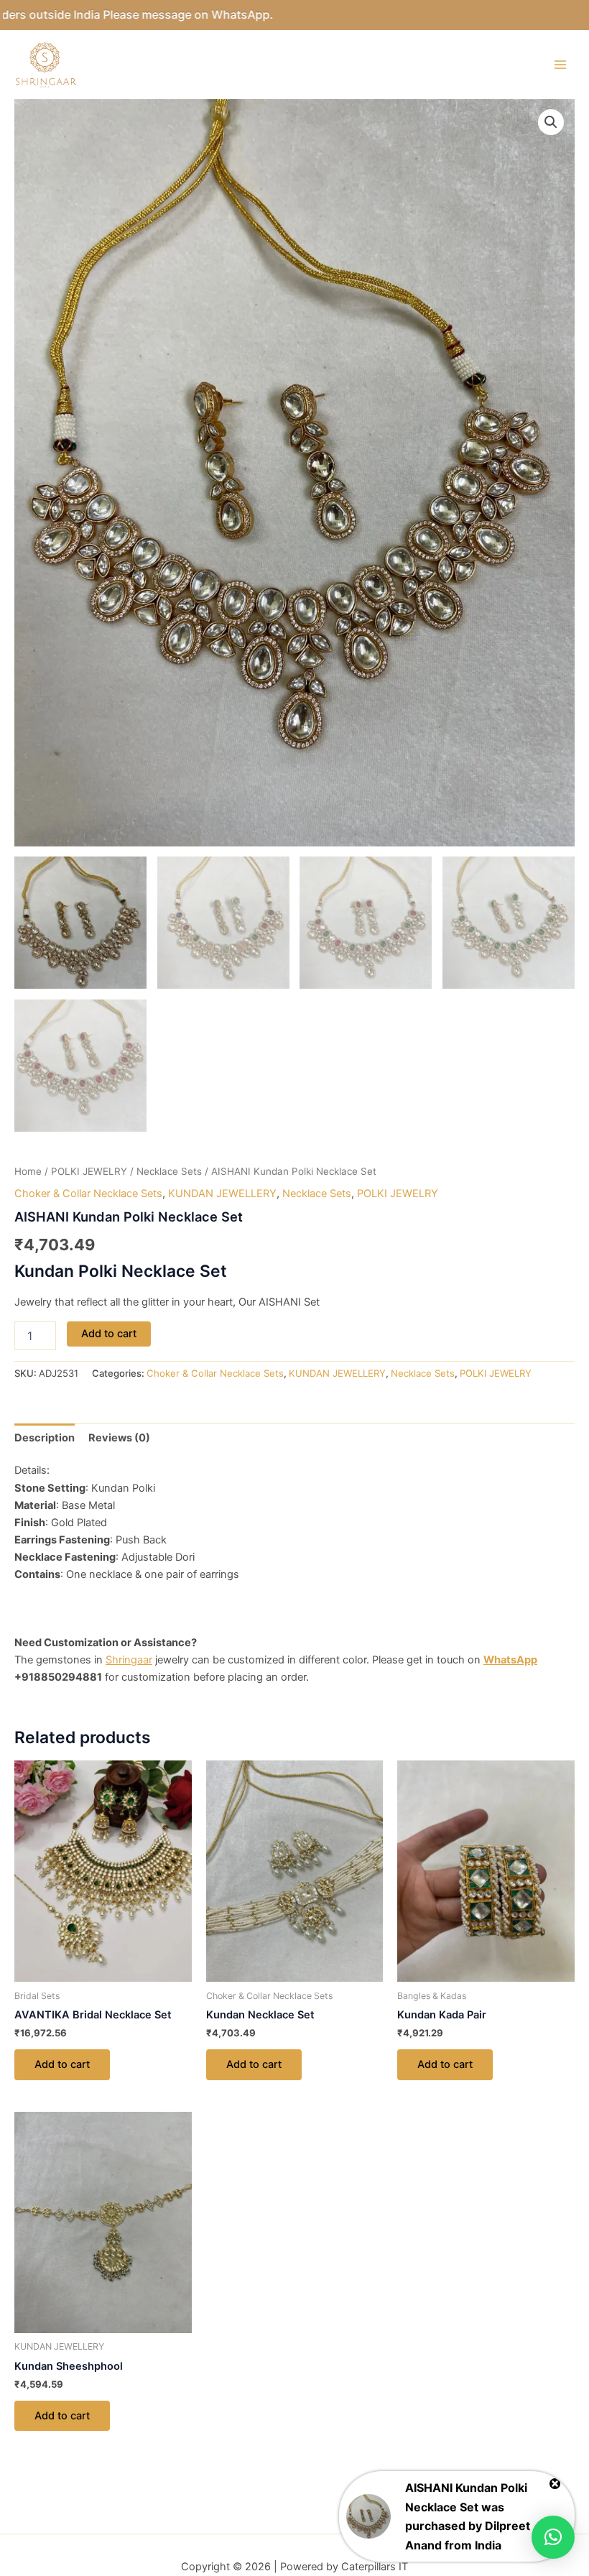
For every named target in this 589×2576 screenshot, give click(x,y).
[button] (551, 122)
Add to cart (109, 1334)
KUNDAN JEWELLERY (222, 1194)
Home (28, 1171)
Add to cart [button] (62, 2064)
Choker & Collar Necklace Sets (88, 1194)
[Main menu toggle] (560, 65)
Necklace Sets (169, 1171)
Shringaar (129, 1660)
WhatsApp (510, 1660)
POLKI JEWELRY (89, 1171)
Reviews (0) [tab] (119, 1438)
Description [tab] (45, 1438)
